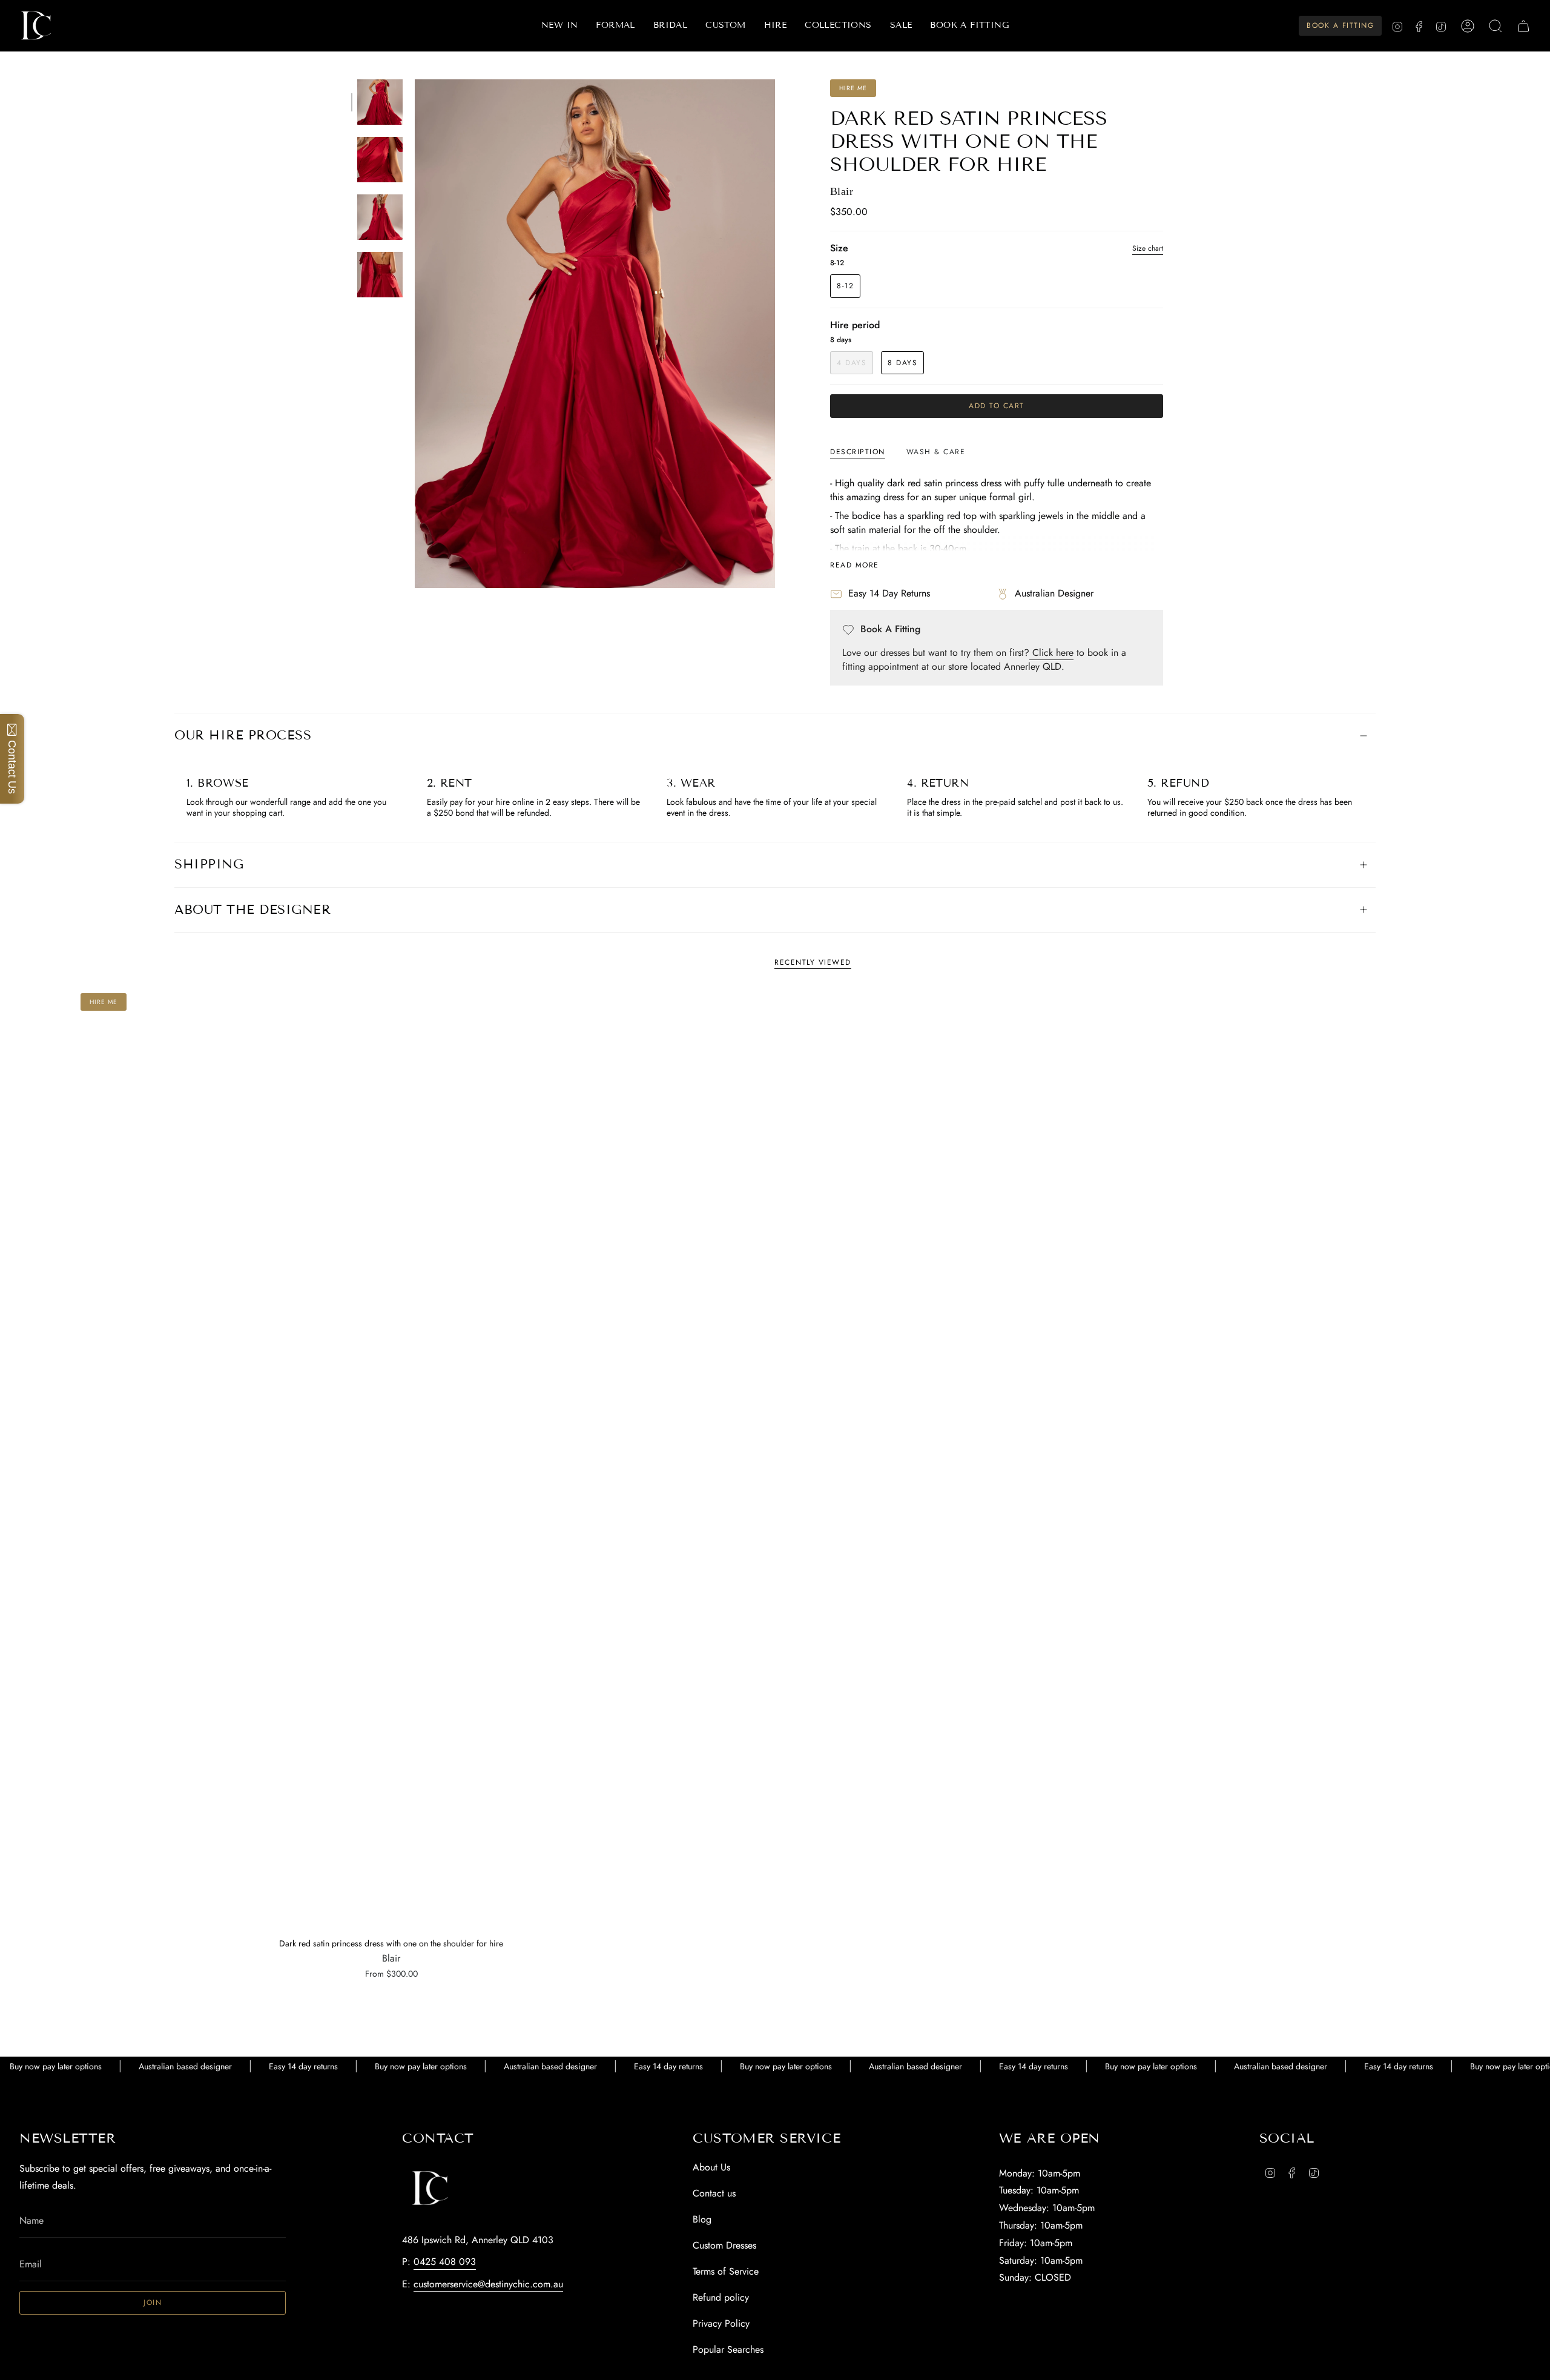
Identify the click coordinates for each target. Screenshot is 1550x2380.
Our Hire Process (243, 735)
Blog (702, 2219)
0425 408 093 (445, 2262)
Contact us (714, 2193)
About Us (711, 2167)
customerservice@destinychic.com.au (488, 2284)
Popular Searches (728, 2349)
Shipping (209, 864)
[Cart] (1523, 26)
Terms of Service (726, 2271)
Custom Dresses (724, 2245)
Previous (415, 334)
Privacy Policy (721, 2323)
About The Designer (252, 910)
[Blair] (391, 1461)
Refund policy (721, 2297)
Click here (1051, 653)
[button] (615, 26)
